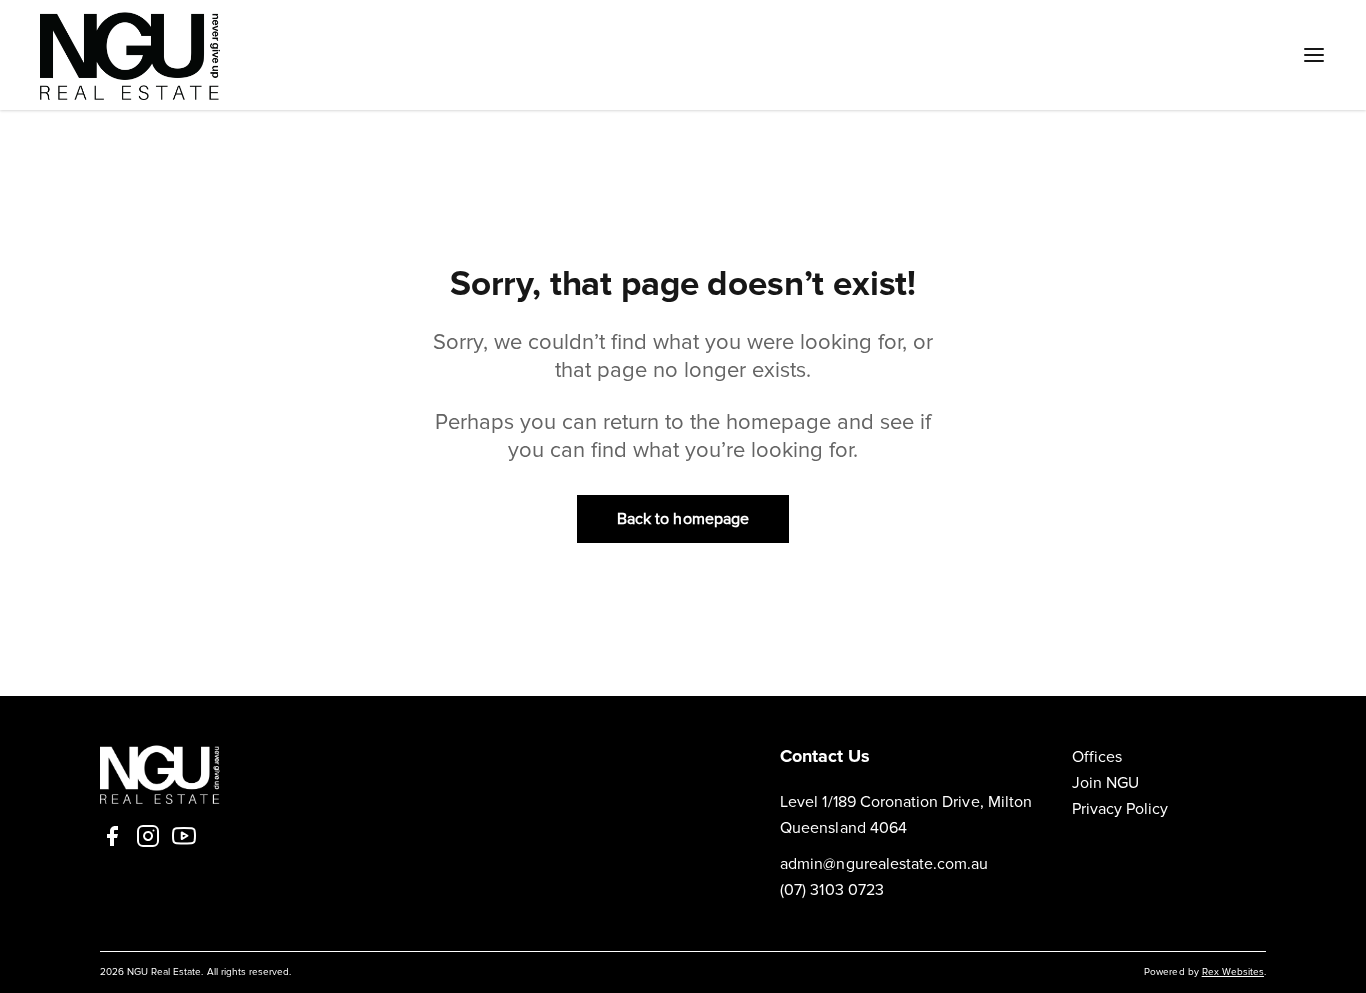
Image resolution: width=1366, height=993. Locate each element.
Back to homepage (683, 519)
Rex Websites (1233, 972)
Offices (1097, 757)
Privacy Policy (1120, 809)
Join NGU (1105, 783)
